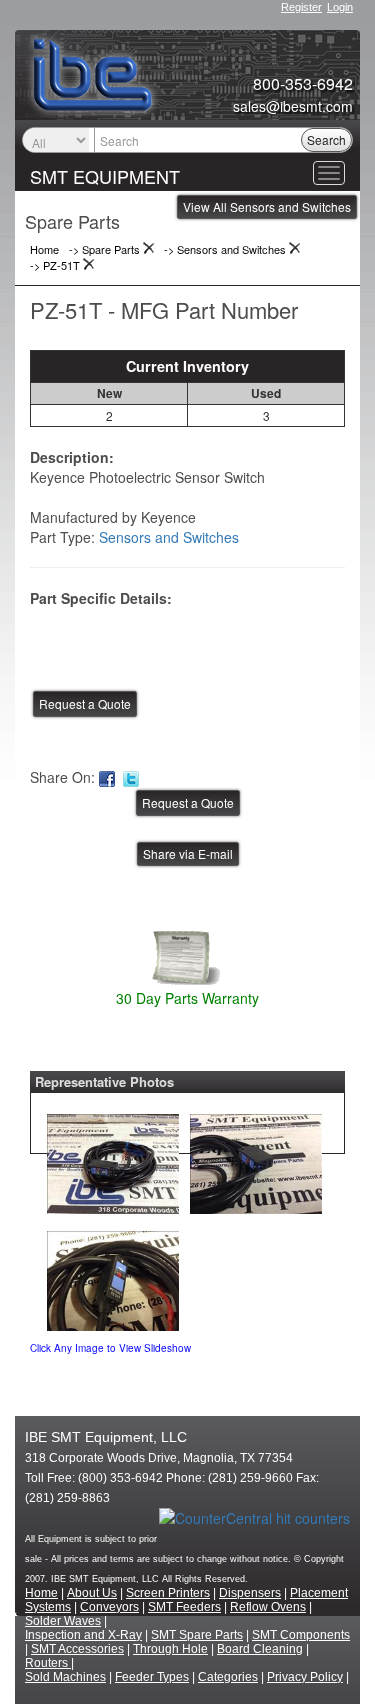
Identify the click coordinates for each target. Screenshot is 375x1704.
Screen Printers (168, 1593)
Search (326, 139)
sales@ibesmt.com (293, 106)
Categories (228, 1677)
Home (41, 1593)
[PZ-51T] (113, 1159)
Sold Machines (65, 1677)
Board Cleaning (260, 1649)
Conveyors (109, 1607)
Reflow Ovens (268, 1607)
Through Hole (170, 1649)
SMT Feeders (184, 1607)
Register (301, 7)
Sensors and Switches (169, 537)
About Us (92, 1593)
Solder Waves (63, 1621)
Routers (48, 1663)
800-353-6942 (303, 84)
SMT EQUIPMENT (105, 176)
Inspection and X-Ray (83, 1635)
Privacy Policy (305, 1677)
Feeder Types (152, 1677)
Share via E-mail (188, 853)
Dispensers (250, 1593)
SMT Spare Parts (197, 1635)
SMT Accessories (77, 1649)
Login (340, 7)
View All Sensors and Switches (267, 206)
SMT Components (301, 1635)
